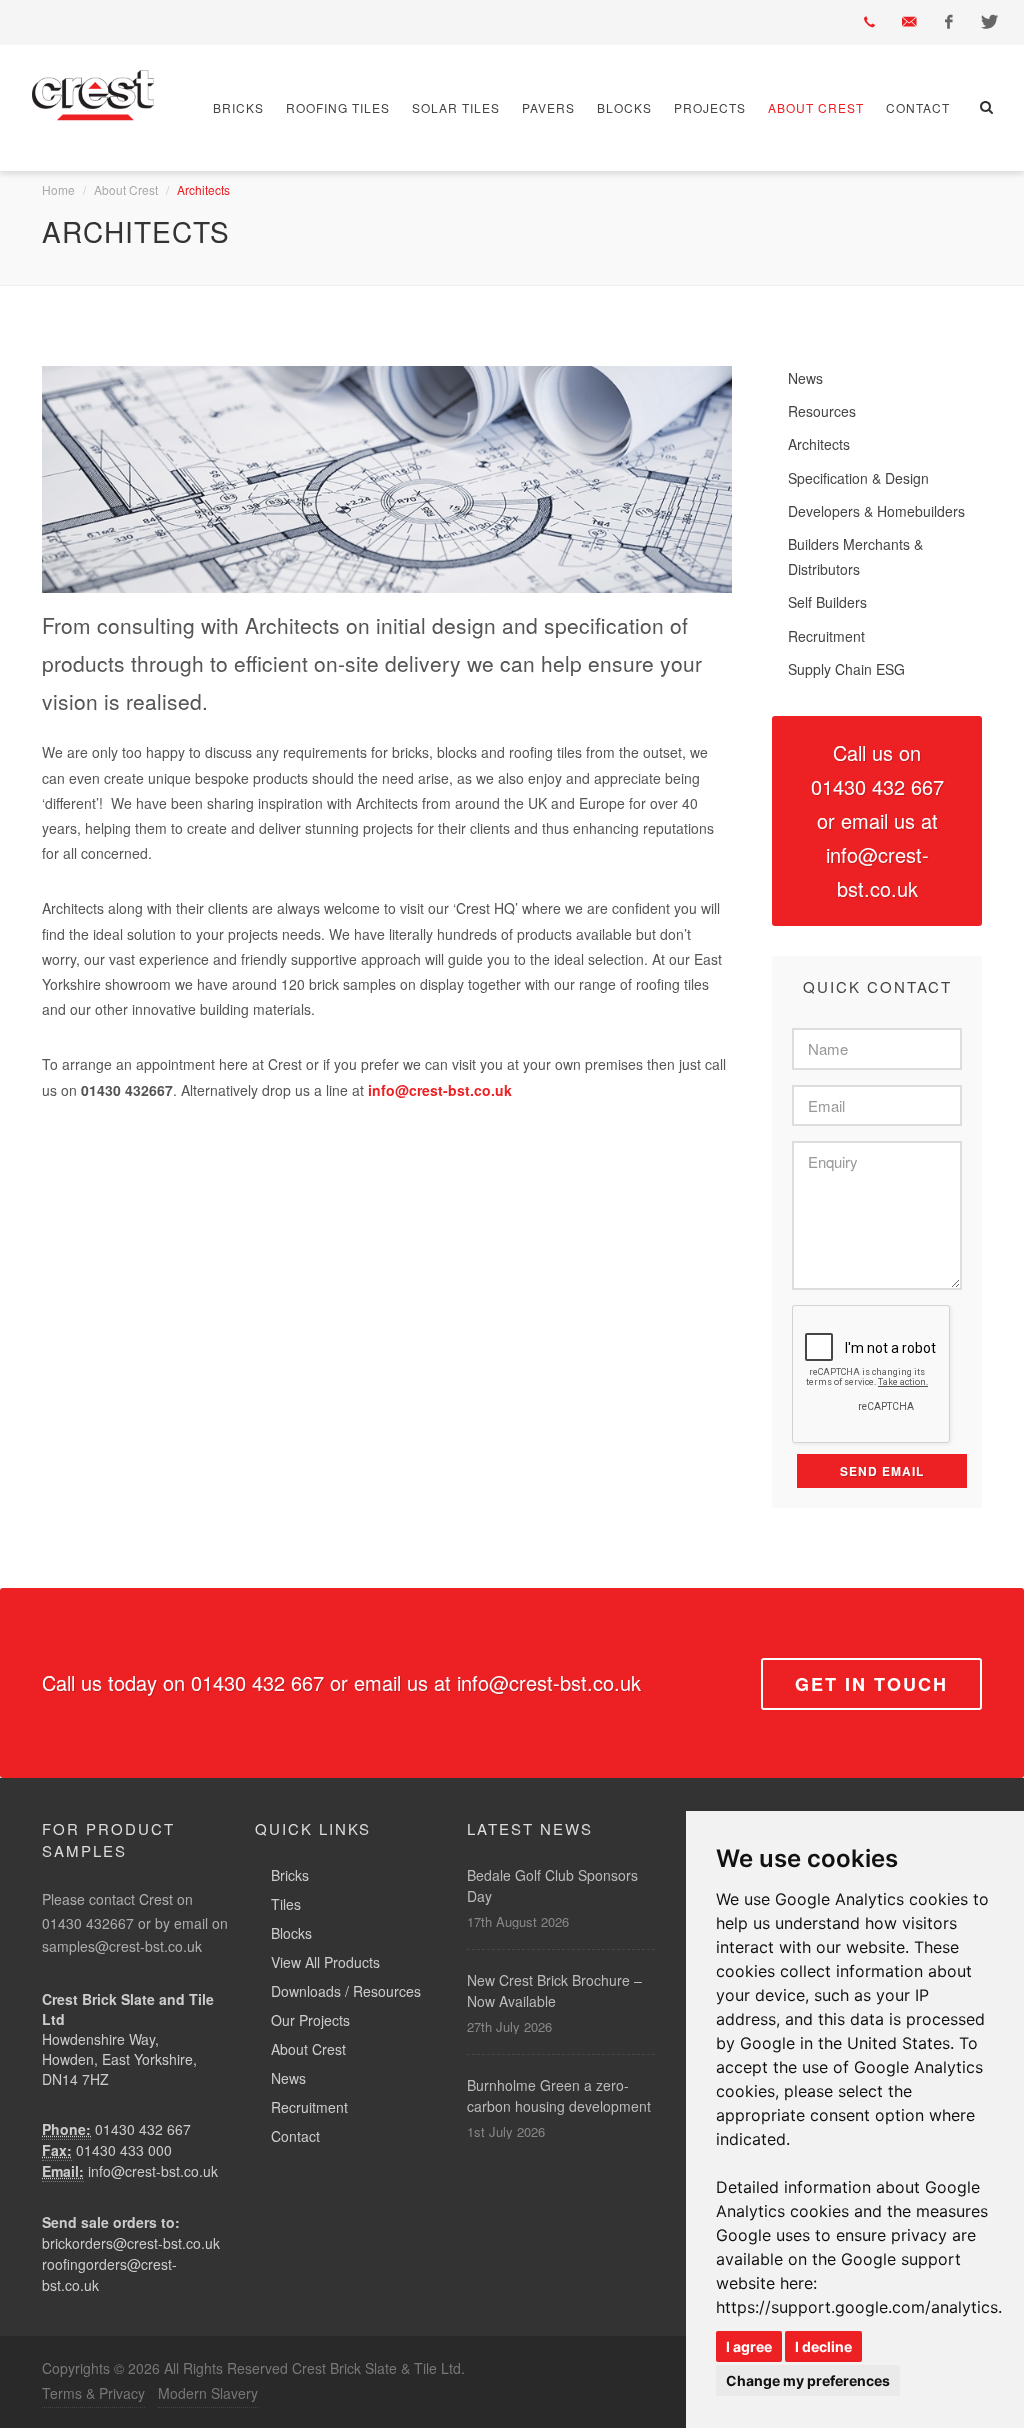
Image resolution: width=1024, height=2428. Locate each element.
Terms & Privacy (93, 2393)
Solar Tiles (456, 107)
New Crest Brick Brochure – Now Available (554, 1990)
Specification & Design (858, 478)
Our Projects (310, 2020)
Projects (710, 107)
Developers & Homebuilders (876, 511)
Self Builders (827, 602)
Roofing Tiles (338, 107)
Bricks (238, 107)
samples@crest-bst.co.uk (122, 1946)
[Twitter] (989, 22)
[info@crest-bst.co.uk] (909, 22)
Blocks (624, 107)
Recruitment (826, 636)
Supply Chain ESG (846, 669)
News (805, 378)
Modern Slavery (208, 2393)
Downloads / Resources (346, 1991)
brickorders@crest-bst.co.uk (131, 2243)
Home (58, 189)
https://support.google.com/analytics (857, 2307)
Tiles (286, 1904)
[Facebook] (949, 22)
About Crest (816, 107)
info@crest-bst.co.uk (153, 2171)
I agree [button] (749, 2346)
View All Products (325, 1962)
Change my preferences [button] (808, 2380)
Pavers (548, 107)
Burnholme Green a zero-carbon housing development (559, 2095)
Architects (819, 444)
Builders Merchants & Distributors (855, 556)
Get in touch (871, 1684)
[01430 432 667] (869, 22)
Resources (822, 411)
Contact (918, 107)
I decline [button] (823, 2346)
